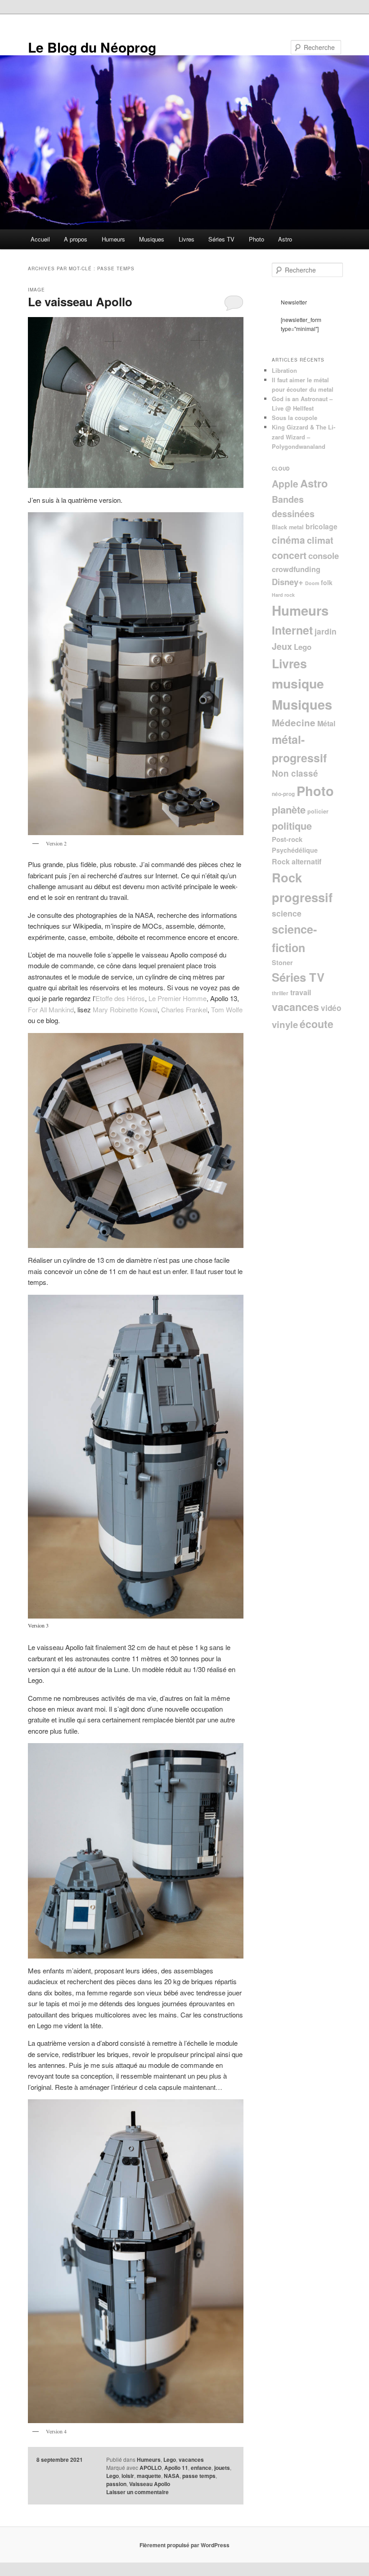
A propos (76, 239)
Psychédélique (295, 850)
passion (116, 2484)
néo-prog (283, 794)
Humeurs (113, 239)
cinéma (288, 540)
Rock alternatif (297, 861)
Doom (312, 583)
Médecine (294, 722)
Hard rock (283, 595)
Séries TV (221, 239)
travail (301, 992)
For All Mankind (51, 1009)
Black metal (288, 527)
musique (298, 683)
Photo (256, 239)
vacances (191, 2460)
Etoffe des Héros (120, 998)
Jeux (282, 646)
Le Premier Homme (178, 998)
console (324, 556)
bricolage (322, 526)
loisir (128, 2476)
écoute (317, 1024)
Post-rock (287, 839)
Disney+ (288, 582)
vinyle (285, 1024)
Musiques (152, 239)
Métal (326, 723)
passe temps (199, 2476)
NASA (172, 2476)
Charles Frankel (184, 1009)
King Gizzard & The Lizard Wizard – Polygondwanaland (304, 436)
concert (289, 555)
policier (318, 811)
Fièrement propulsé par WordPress (184, 2545)
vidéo (331, 1008)
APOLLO (151, 2468)
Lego (170, 2460)
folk (327, 582)
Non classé (295, 773)
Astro (285, 239)
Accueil (40, 239)
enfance (201, 2468)
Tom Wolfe (227, 1009)
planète (289, 809)
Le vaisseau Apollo (80, 302)
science (287, 913)
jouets (222, 2468)
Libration (284, 370)
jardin (326, 631)
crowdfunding (296, 569)
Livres (187, 239)
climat (320, 540)
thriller (280, 993)
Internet (292, 630)
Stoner (282, 962)
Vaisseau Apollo (150, 2484)
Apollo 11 (176, 2468)
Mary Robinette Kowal (125, 1009)
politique (292, 826)
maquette (149, 2476)
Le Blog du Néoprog (92, 47)
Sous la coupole (295, 418)
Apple (285, 483)
